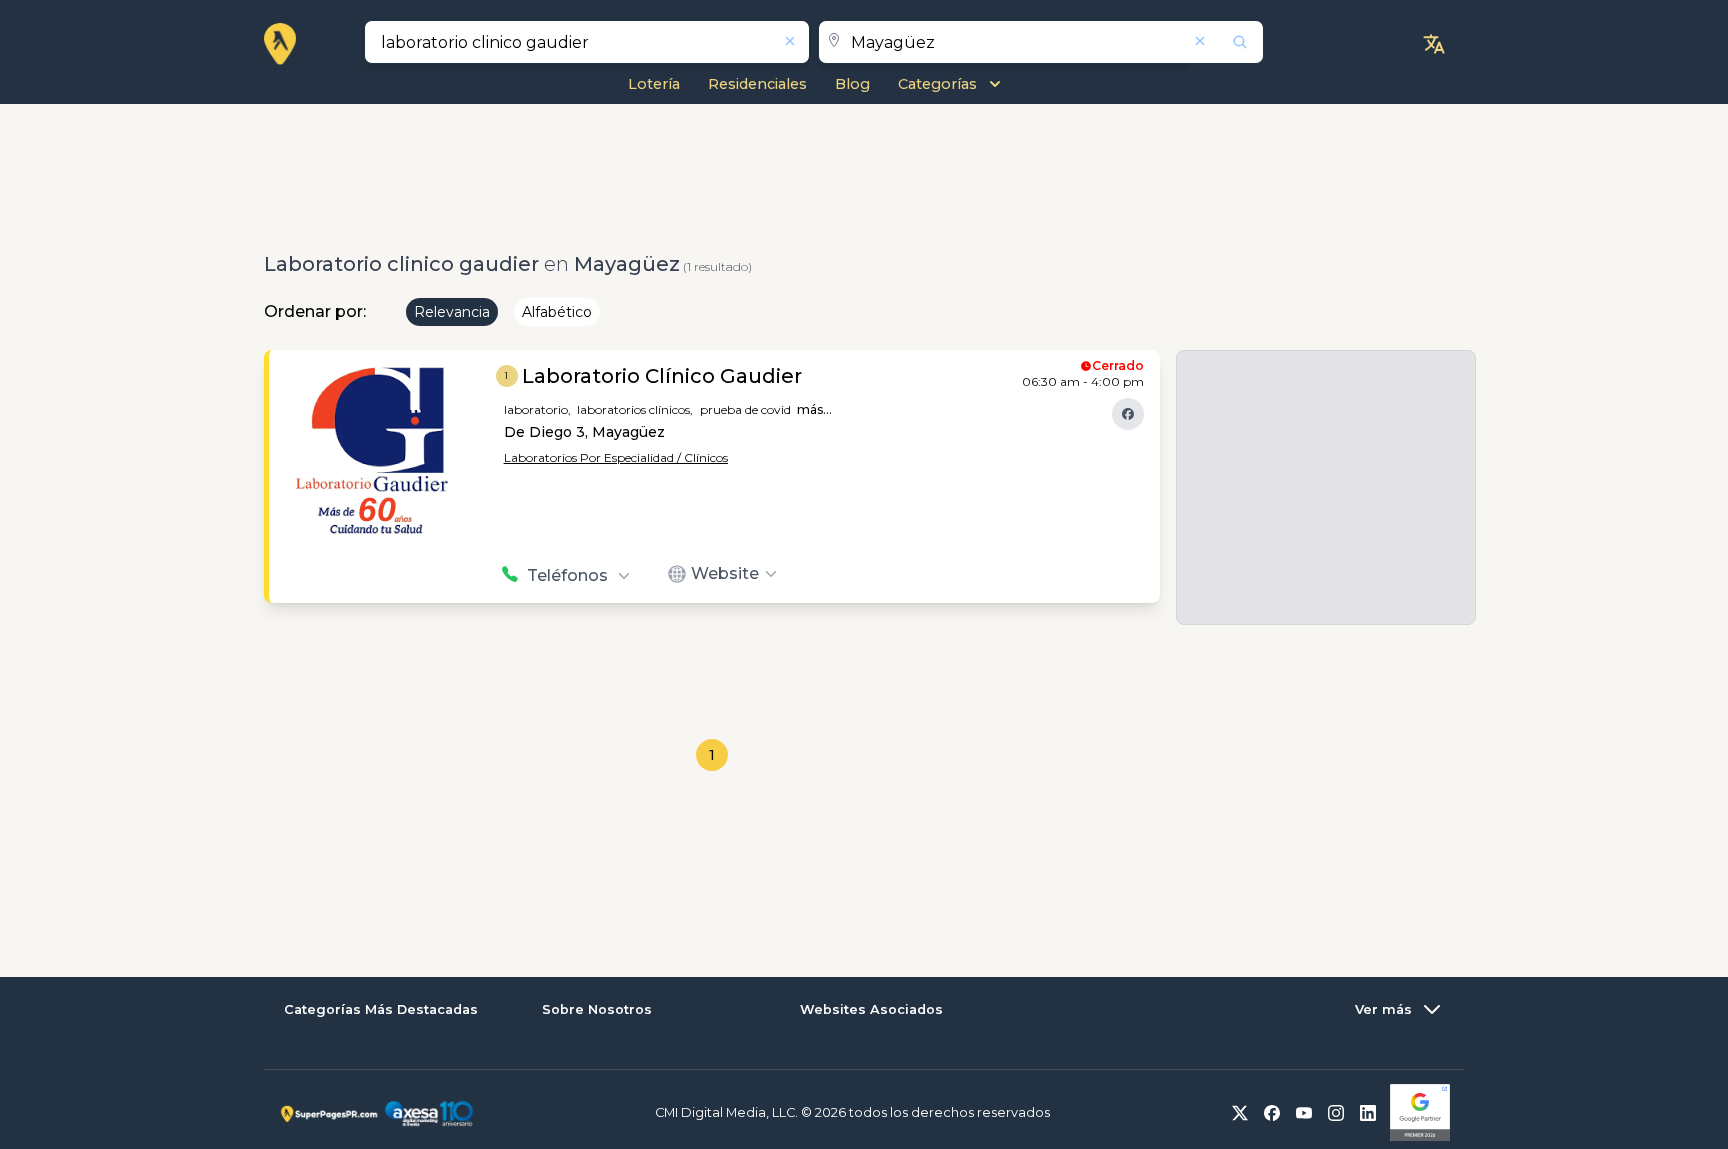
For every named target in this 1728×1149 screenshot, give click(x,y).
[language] (1434, 44)
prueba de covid (745, 409)
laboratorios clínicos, (635, 409)
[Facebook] (1128, 414)
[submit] (1227, 42)
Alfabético (557, 312)
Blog (852, 84)
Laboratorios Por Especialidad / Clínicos (616, 457)
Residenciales (757, 84)
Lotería (654, 84)
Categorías (937, 84)
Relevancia (452, 312)
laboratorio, (537, 409)
